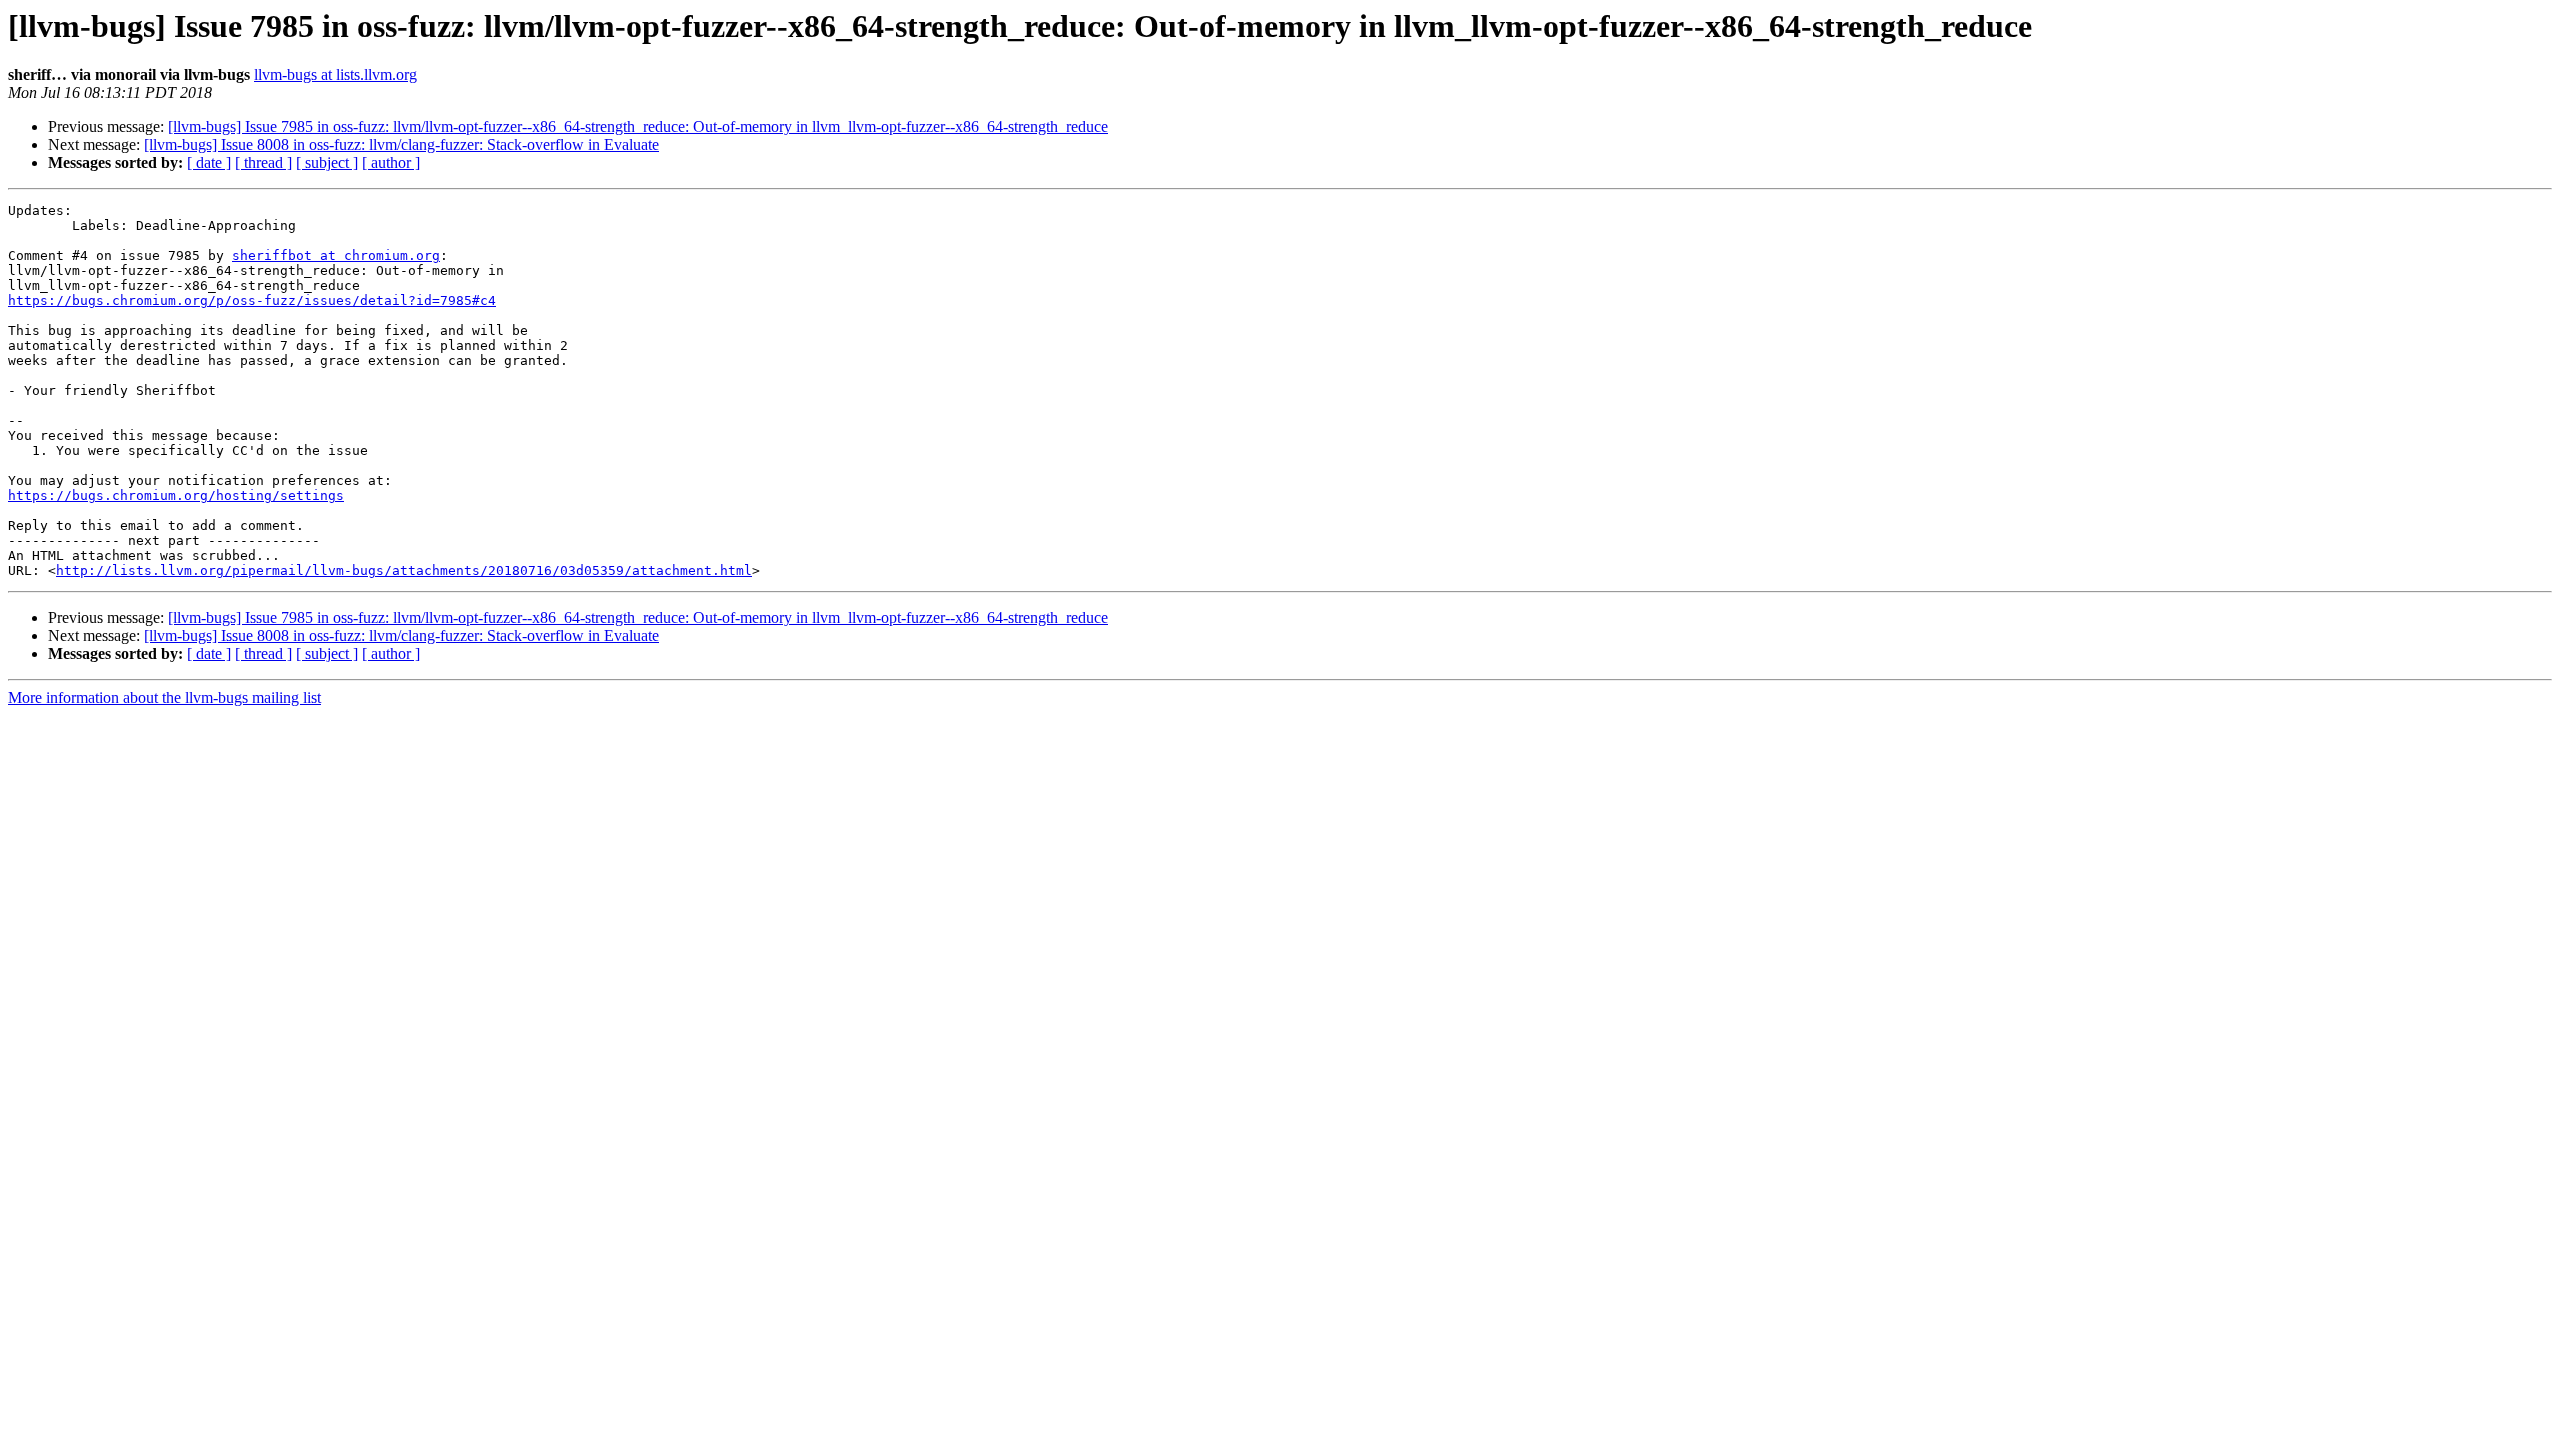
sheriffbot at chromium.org (336, 255)
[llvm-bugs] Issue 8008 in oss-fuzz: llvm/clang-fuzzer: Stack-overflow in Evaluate (401, 144)
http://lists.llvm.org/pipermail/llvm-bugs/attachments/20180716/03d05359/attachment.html (404, 570)
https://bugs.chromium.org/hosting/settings (176, 495)
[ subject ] (327, 162)
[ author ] (391, 162)
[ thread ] (263, 162)
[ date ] (209, 162)
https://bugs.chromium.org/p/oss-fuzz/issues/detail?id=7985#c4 (252, 300)
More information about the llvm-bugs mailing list (164, 697)
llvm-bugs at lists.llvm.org (335, 74)
